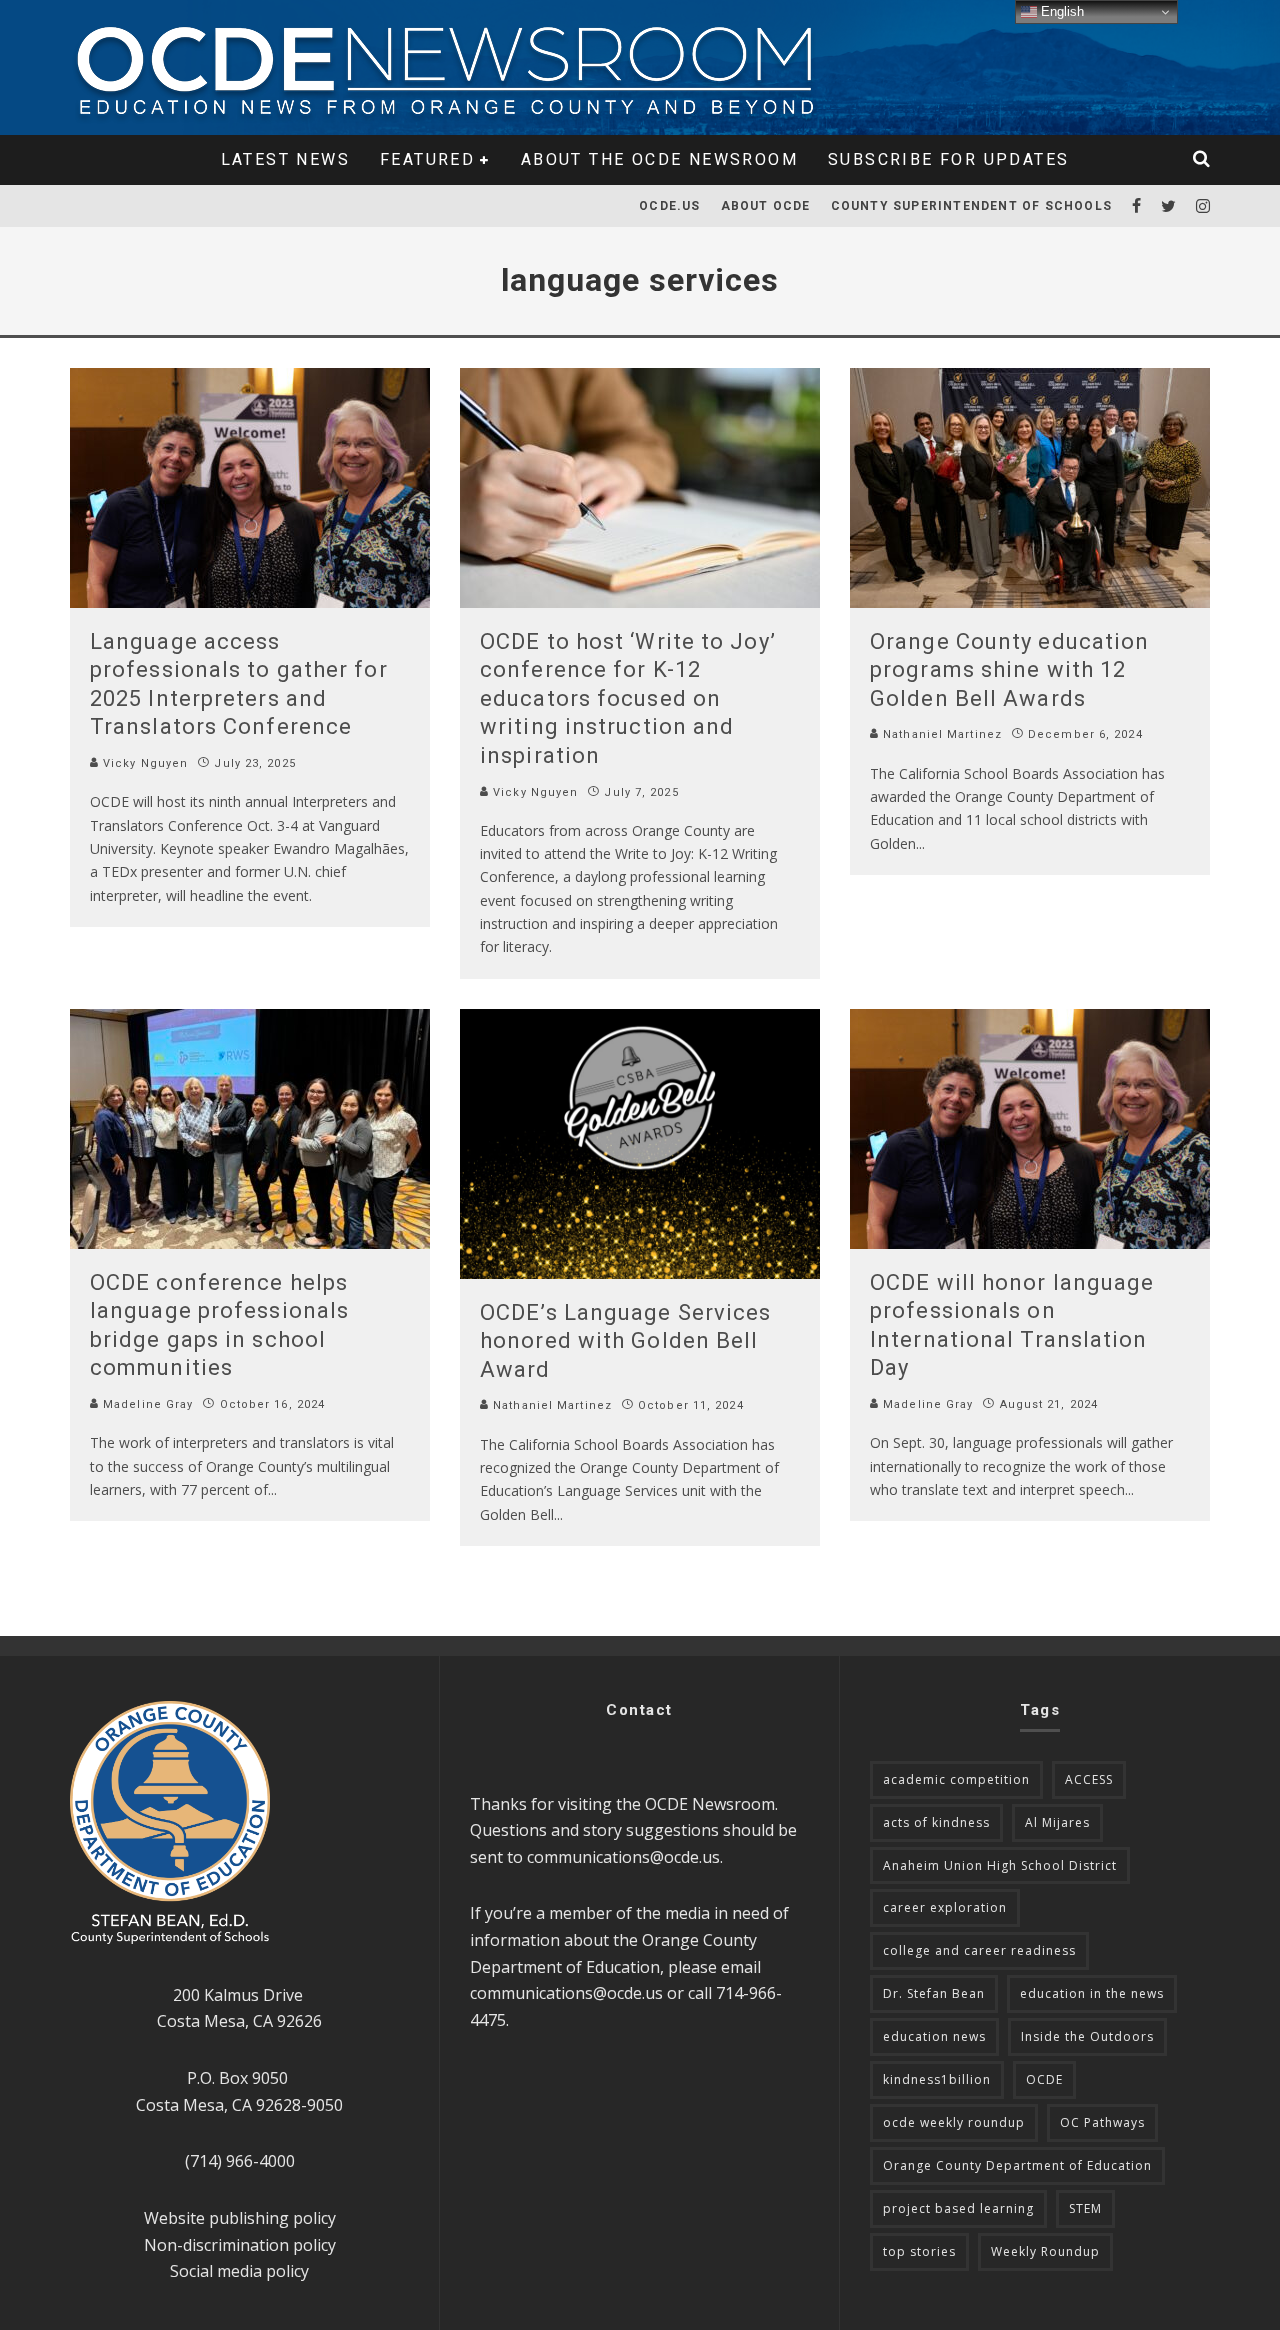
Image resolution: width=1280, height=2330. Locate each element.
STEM (1085, 2208)
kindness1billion (937, 2079)
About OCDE (766, 206)
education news (934, 2036)
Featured (427, 159)
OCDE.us (669, 206)
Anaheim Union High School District (1000, 1865)
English (1060, 11)
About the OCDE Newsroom (659, 159)
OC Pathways (1102, 2122)
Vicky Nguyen (143, 763)
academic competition (956, 1779)
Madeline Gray (146, 1404)
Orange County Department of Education (1017, 2165)
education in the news (1092, 1993)
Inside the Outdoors (1087, 2036)
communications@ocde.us (623, 1857)
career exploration (945, 1907)
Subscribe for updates (948, 159)
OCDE (1044, 2079)
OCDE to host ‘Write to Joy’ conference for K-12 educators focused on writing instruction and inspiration (628, 698)
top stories (919, 2251)
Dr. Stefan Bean (934, 1993)
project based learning (958, 2208)
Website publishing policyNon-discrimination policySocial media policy (240, 2244)
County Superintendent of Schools (971, 206)
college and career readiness (979, 1950)
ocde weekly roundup (954, 2122)
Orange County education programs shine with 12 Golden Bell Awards (1009, 670)
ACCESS (1089, 1779)
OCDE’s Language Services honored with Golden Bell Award (625, 1341)
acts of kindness (936, 1822)
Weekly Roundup (1045, 2251)
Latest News (285, 159)
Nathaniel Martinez (940, 734)
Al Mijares (1057, 1822)
